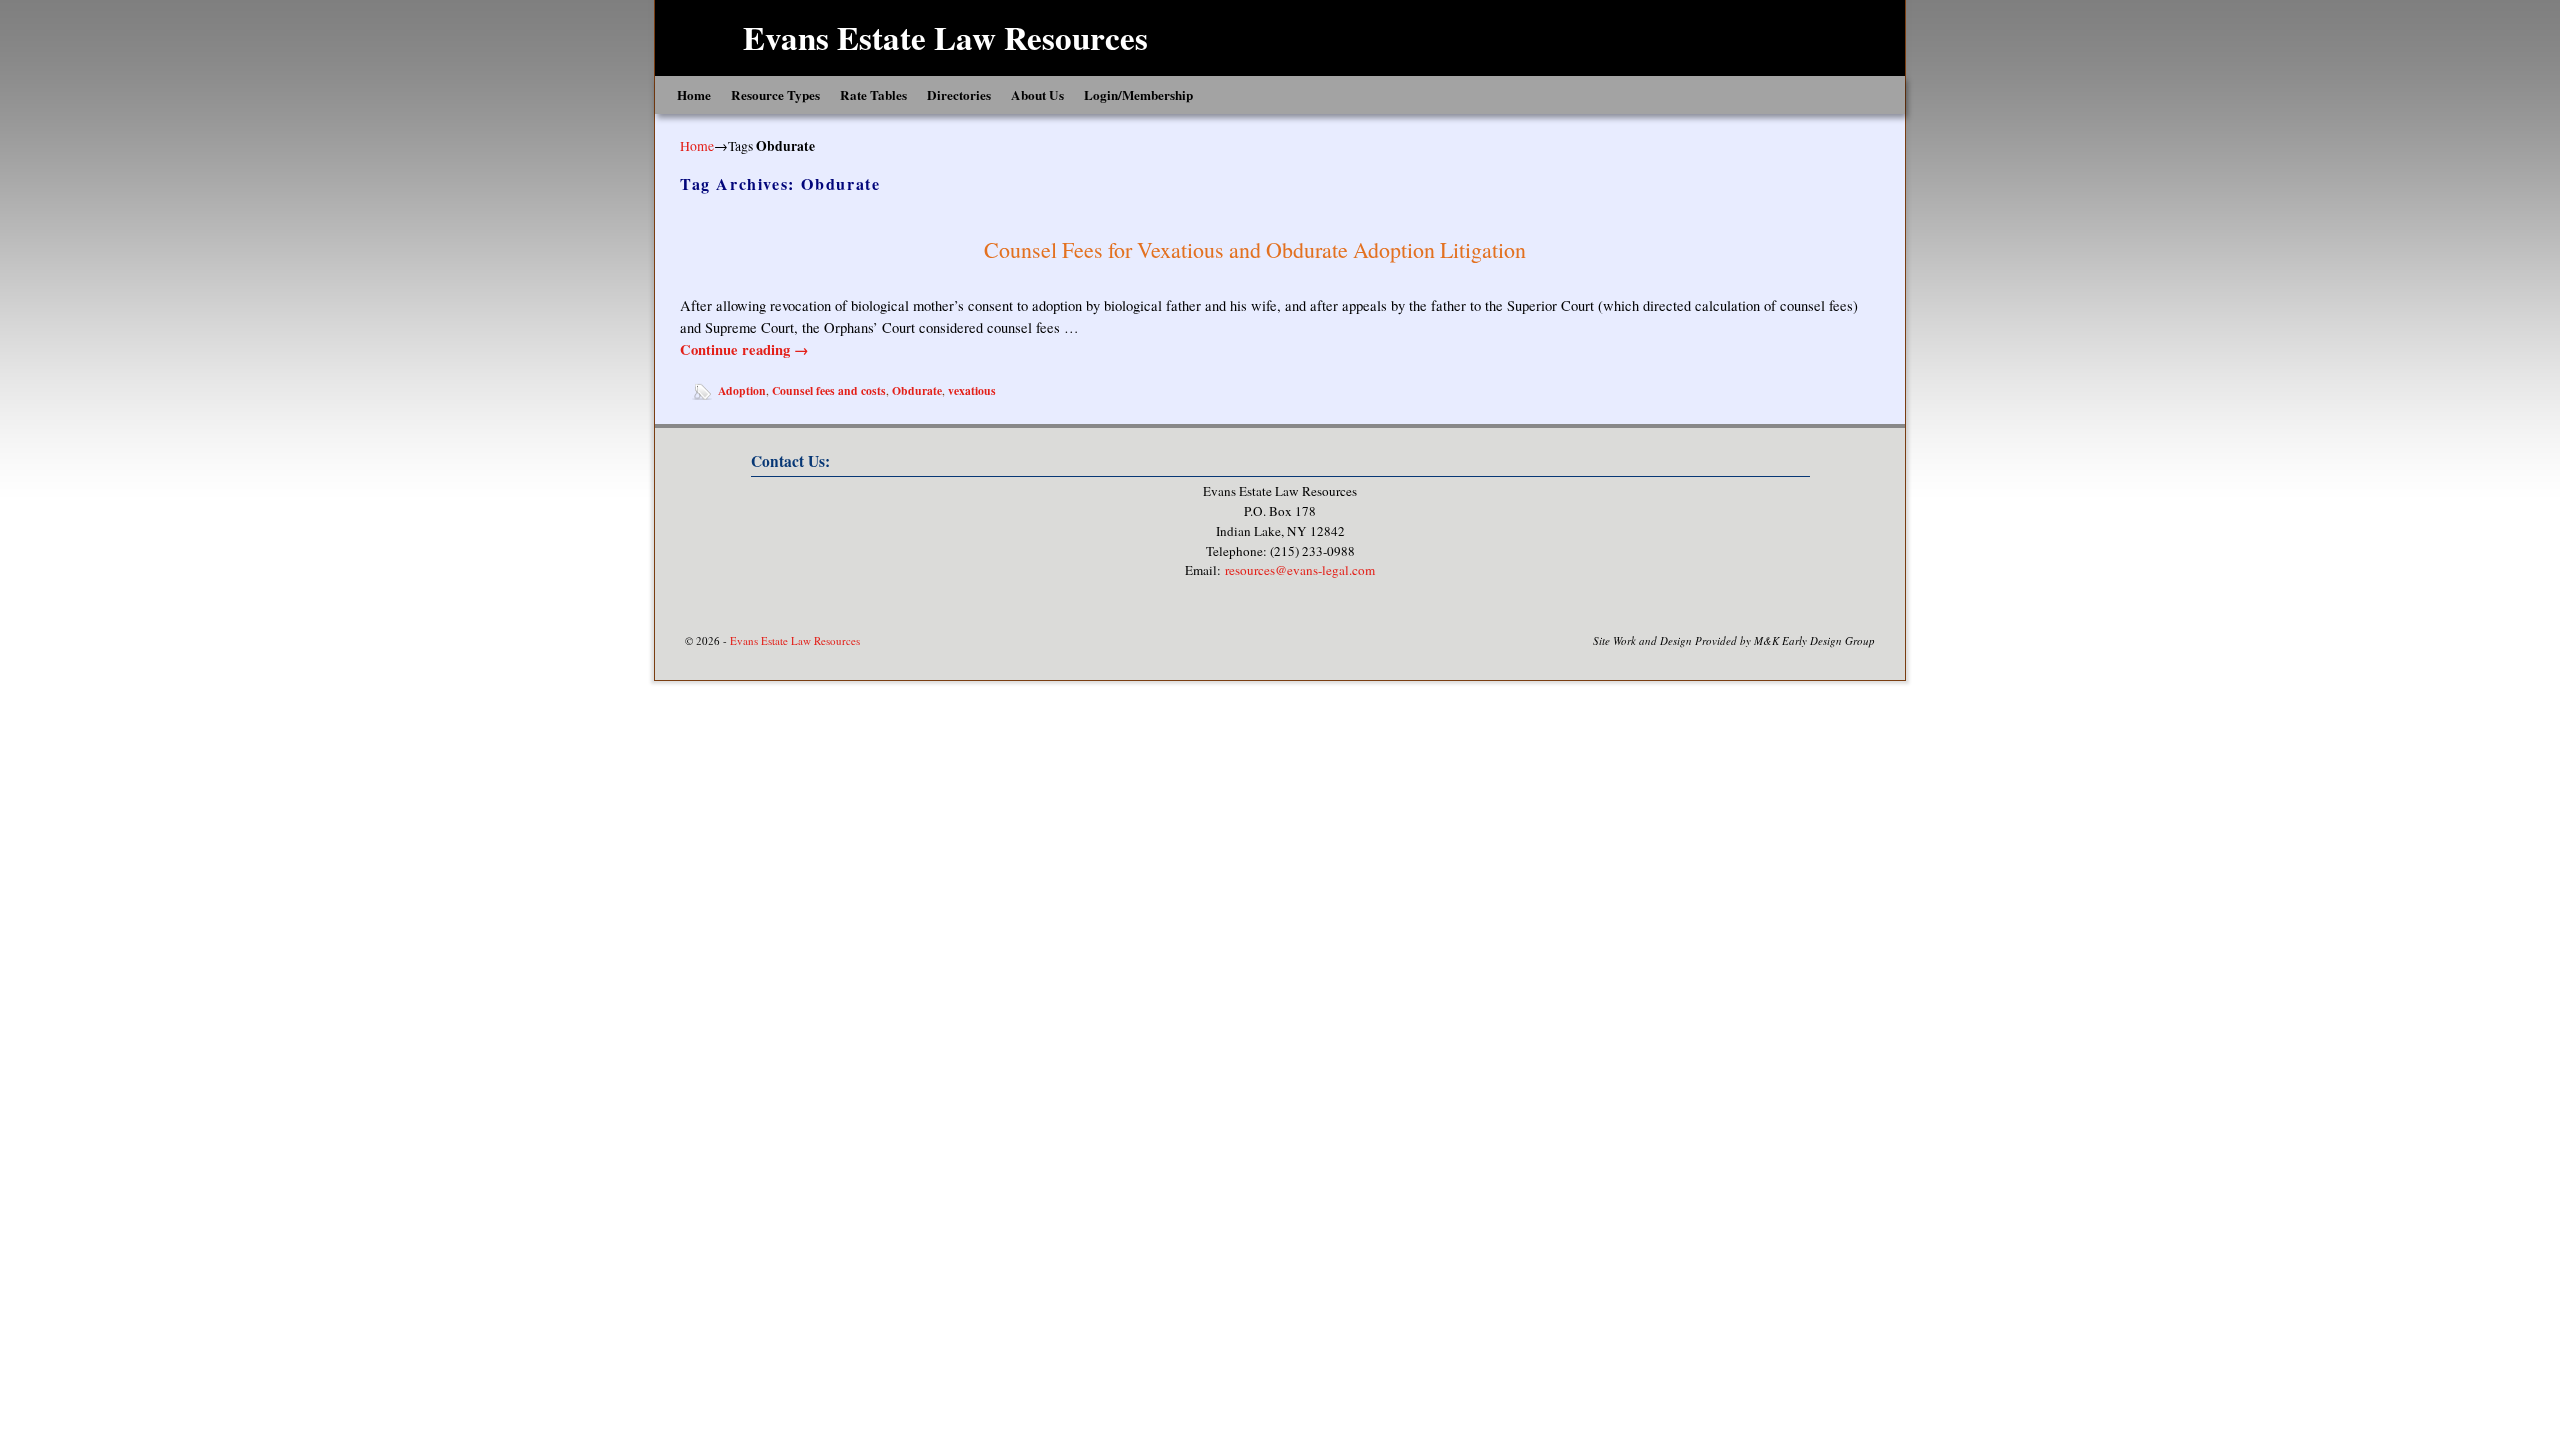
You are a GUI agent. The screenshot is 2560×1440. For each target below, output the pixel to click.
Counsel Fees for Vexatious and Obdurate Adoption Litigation (1255, 249)
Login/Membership (1138, 95)
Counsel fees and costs (829, 390)
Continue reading (744, 349)
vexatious (972, 390)
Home (694, 95)
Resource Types (775, 95)
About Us (1037, 95)
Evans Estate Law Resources (945, 37)
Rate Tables (873, 95)
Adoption (742, 390)
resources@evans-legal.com (1300, 570)
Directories (959, 95)
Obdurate (917, 390)
